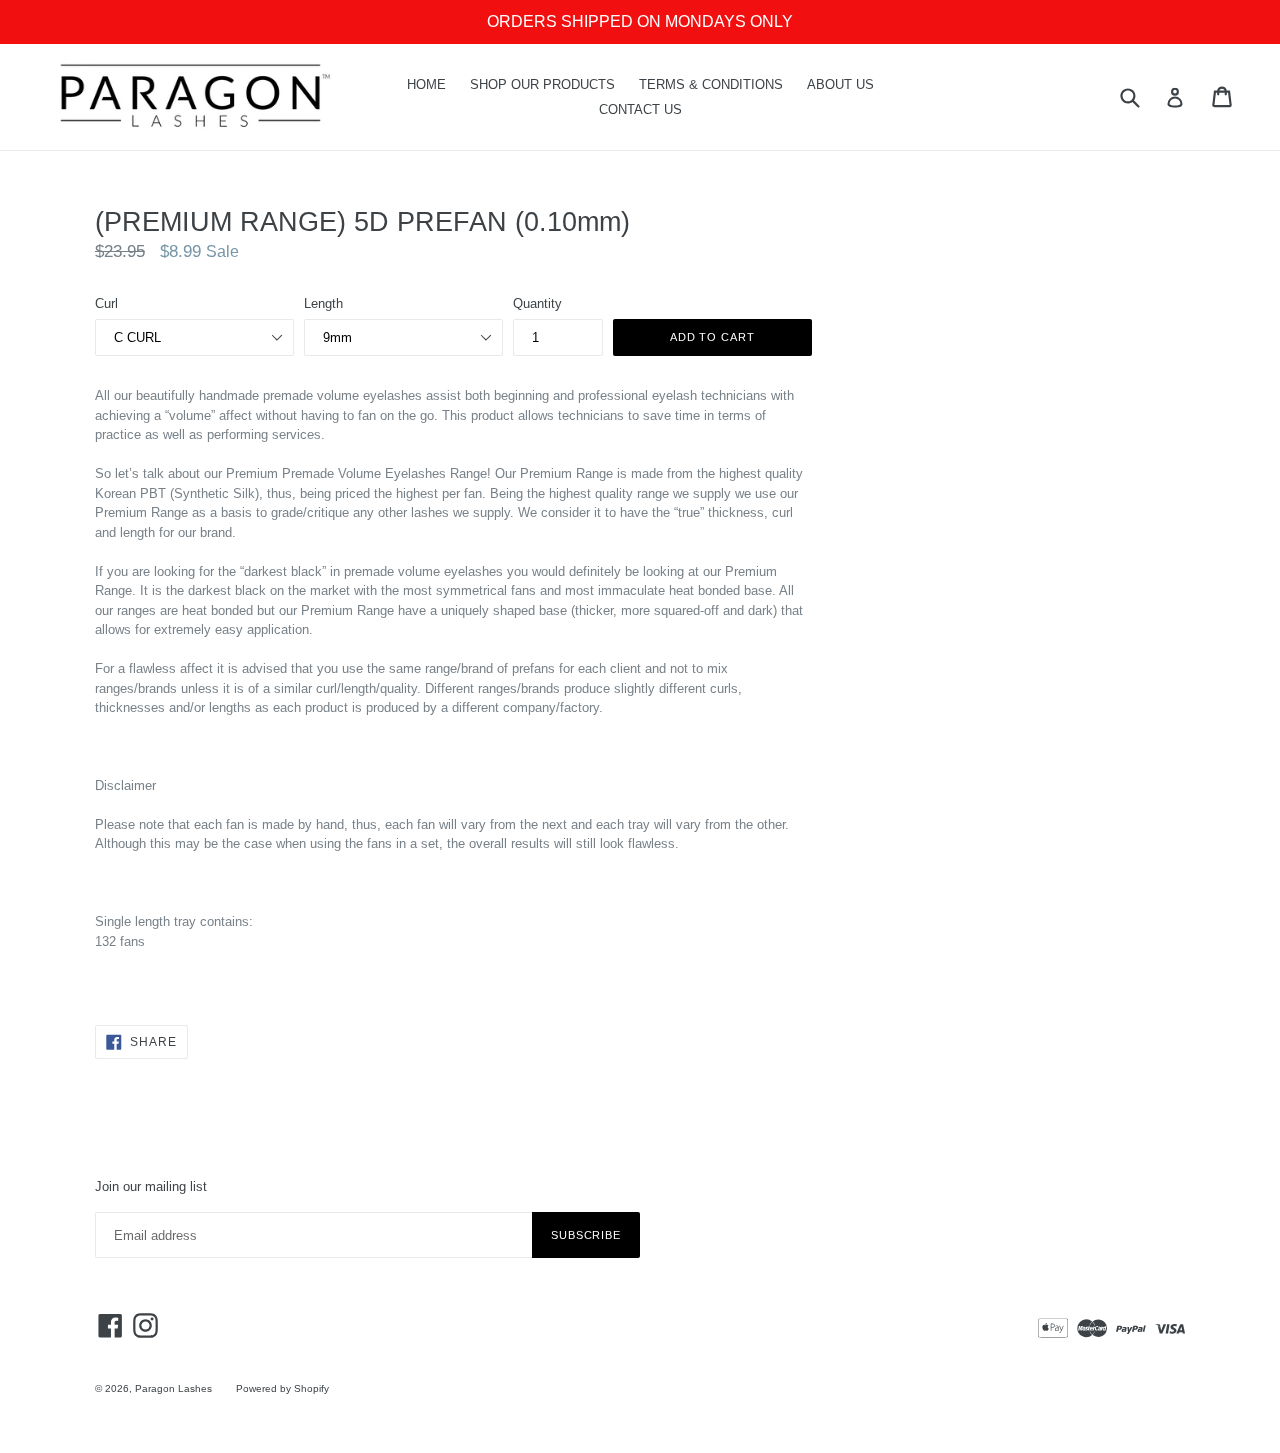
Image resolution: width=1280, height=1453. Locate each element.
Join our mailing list (151, 1186)
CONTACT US (640, 109)
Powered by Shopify (282, 1388)
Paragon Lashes (173, 1388)
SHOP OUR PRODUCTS (542, 84)
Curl (106, 303)
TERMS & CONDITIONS (711, 84)
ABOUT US (840, 84)
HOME (426, 84)
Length (323, 303)
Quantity (537, 303)
